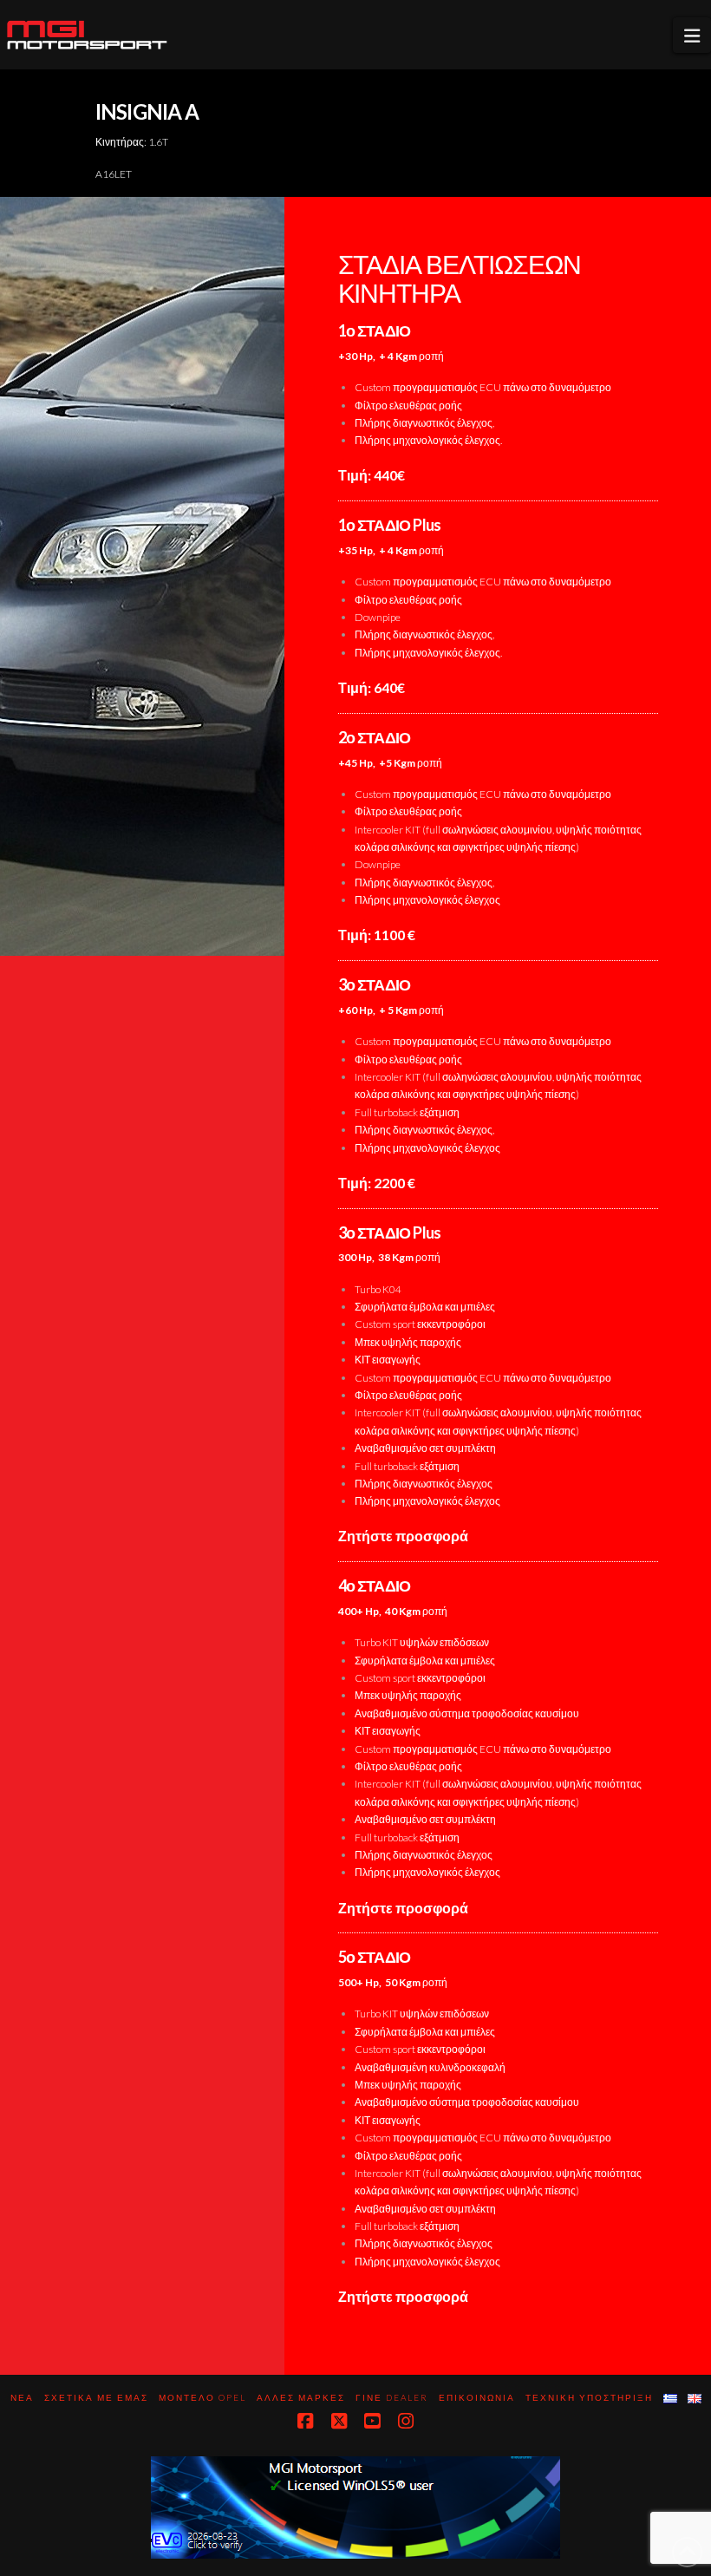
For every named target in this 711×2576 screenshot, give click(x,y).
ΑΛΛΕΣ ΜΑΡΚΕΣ (301, 2397)
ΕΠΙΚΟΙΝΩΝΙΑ (477, 2397)
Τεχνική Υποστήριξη (589, 2397)
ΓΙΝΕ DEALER (392, 2397)
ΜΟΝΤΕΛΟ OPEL (202, 2397)
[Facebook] (305, 2421)
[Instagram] (406, 2421)
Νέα (22, 2397)
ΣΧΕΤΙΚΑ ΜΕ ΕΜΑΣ (96, 2397)
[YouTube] (372, 2421)
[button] (692, 35)
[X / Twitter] (339, 2421)
